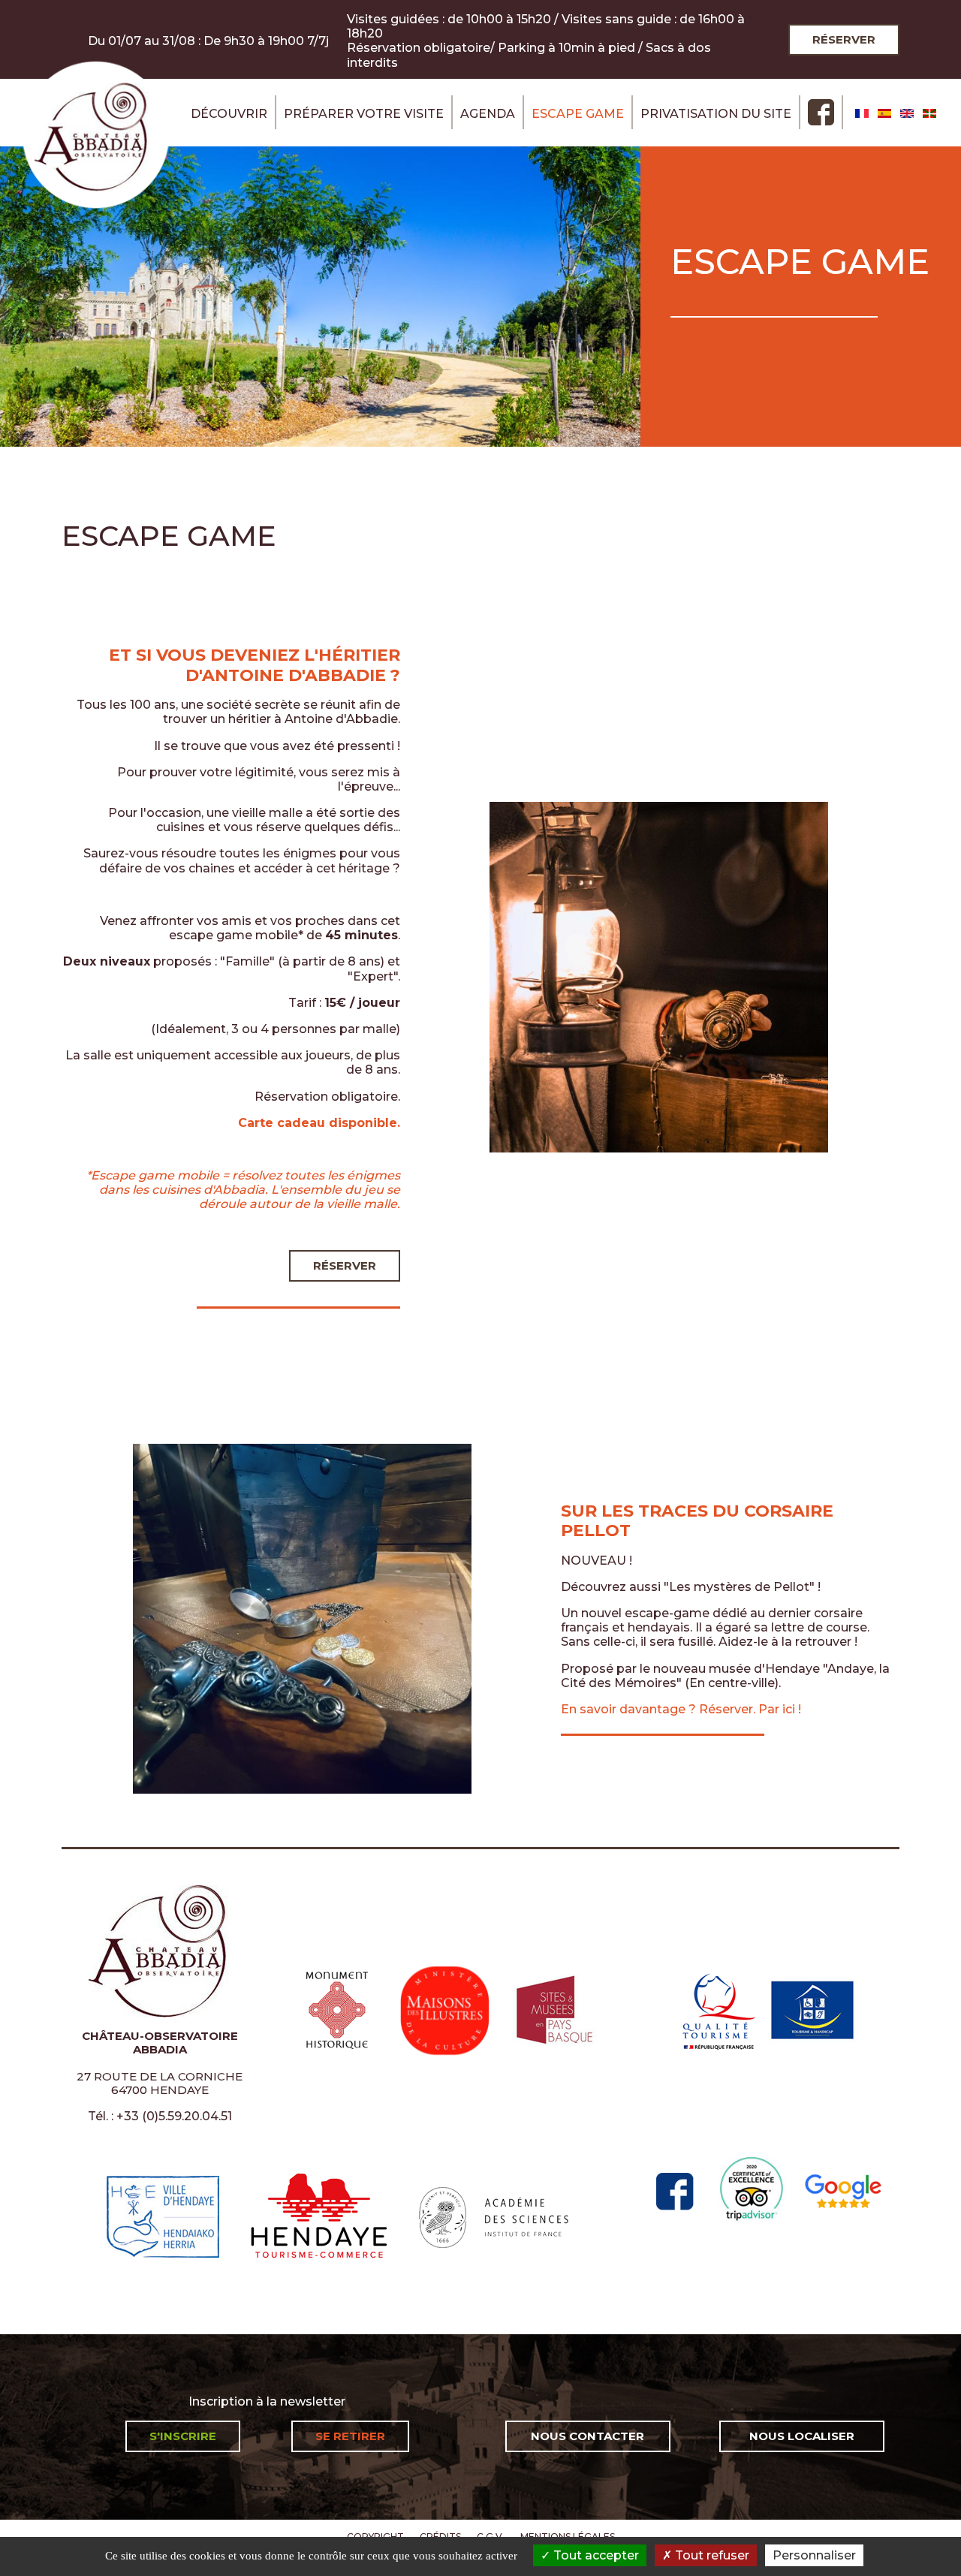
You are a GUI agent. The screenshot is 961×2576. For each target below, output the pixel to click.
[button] (659, 976)
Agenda (488, 114)
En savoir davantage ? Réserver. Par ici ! (681, 1709)
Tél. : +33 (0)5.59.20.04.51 (160, 2116)
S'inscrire (183, 2436)
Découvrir (229, 114)
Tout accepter (595, 2555)
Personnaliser (814, 2555)
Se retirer (350, 2436)
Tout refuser (711, 2555)
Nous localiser (802, 2436)
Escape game (578, 114)
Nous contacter (587, 2436)
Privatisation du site (716, 114)
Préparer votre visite (364, 114)
